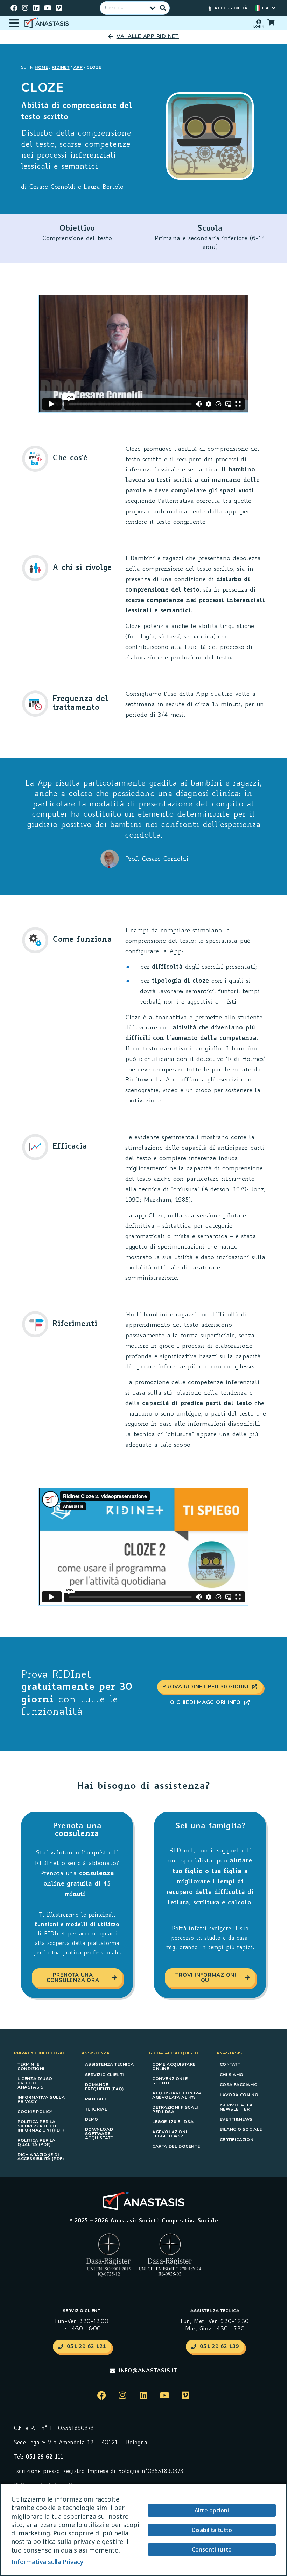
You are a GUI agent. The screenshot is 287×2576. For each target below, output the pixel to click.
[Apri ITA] (274, 8)
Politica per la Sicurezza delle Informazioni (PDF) (41, 2126)
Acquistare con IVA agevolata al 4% (177, 2095)
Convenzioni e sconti (170, 2081)
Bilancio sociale (241, 2129)
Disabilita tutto (212, 2530)
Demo (92, 2119)
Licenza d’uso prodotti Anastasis (35, 2083)
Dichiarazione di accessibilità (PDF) (41, 2157)
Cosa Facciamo (239, 2085)
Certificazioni (237, 2140)
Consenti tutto (212, 2549)
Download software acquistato (100, 2134)
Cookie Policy (35, 2112)
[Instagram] (25, 8)
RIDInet (61, 67)
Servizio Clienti (105, 2075)
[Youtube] (48, 8)
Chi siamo (232, 2075)
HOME (41, 67)
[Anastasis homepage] (47, 23)
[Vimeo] (59, 8)
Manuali (96, 2099)
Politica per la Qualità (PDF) (37, 2142)
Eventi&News (236, 2119)
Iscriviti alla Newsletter (236, 2107)
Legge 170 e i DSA (173, 2122)
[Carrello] (271, 22)
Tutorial (96, 2109)
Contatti (231, 2064)
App (78, 67)
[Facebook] (14, 8)
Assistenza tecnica (110, 2064)
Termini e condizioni (31, 2067)
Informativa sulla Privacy (41, 2099)
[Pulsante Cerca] (163, 8)
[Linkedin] (36, 8)
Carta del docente (176, 2146)
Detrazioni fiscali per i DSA (175, 2110)
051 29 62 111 (44, 2457)
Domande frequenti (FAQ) (105, 2087)
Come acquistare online (174, 2067)
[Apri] (14, 23)
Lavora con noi (240, 2095)
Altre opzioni (212, 2510)
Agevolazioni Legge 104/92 (170, 2134)
